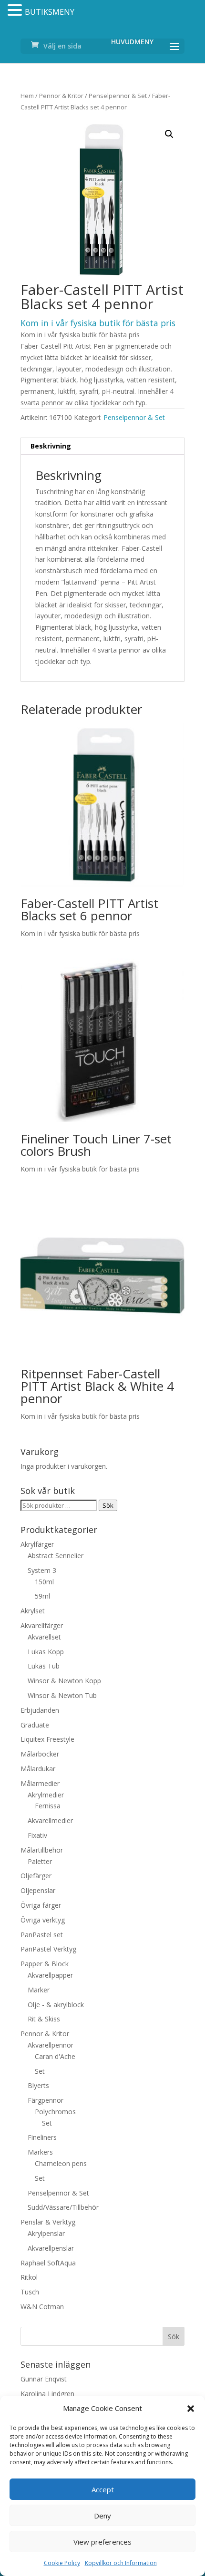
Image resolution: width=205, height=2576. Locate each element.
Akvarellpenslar (51, 2248)
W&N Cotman (42, 2307)
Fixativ (37, 1835)
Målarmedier (40, 1783)
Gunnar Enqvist (44, 2379)
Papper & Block (45, 1964)
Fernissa (48, 1806)
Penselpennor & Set (118, 96)
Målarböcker (40, 1754)
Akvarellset (44, 1637)
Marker (39, 1990)
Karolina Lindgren (47, 2394)
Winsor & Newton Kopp (64, 1681)
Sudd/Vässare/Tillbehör (63, 2207)
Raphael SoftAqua (48, 2263)
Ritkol (29, 2277)
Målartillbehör (42, 1850)
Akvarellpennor (51, 2045)
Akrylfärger (37, 1544)
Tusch (30, 2292)
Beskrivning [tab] (51, 446)
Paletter (40, 1861)
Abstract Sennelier (56, 1556)
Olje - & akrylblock (56, 2005)
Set (40, 2071)
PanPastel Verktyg (48, 1949)
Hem (27, 96)
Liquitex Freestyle (47, 1739)
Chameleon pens (61, 2163)
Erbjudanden (40, 1710)
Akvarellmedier (50, 1820)
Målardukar (38, 1769)
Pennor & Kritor (61, 96)
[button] (191, 2409)
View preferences (102, 2542)
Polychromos (55, 2112)
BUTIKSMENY (50, 12)
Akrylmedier (46, 1795)
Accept (103, 2489)
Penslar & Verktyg (48, 2222)
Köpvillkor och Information (121, 2563)
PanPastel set (42, 1935)
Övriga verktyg (43, 1920)
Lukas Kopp (46, 1652)
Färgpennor (46, 2100)
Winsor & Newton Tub (62, 1695)
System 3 (42, 1570)
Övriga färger (41, 1905)
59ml (42, 1596)
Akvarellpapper (50, 1975)
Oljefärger (36, 1876)
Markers (40, 2152)
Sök (108, 1505)
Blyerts (38, 2085)
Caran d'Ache (55, 2056)
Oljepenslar (38, 1890)
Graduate (35, 1725)
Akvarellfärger (42, 1625)
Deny (102, 2516)
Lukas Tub (44, 1666)
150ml (44, 1582)
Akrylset (33, 1611)
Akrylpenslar (46, 2233)
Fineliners (42, 2137)
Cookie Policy (62, 2563)
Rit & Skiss (44, 2019)
